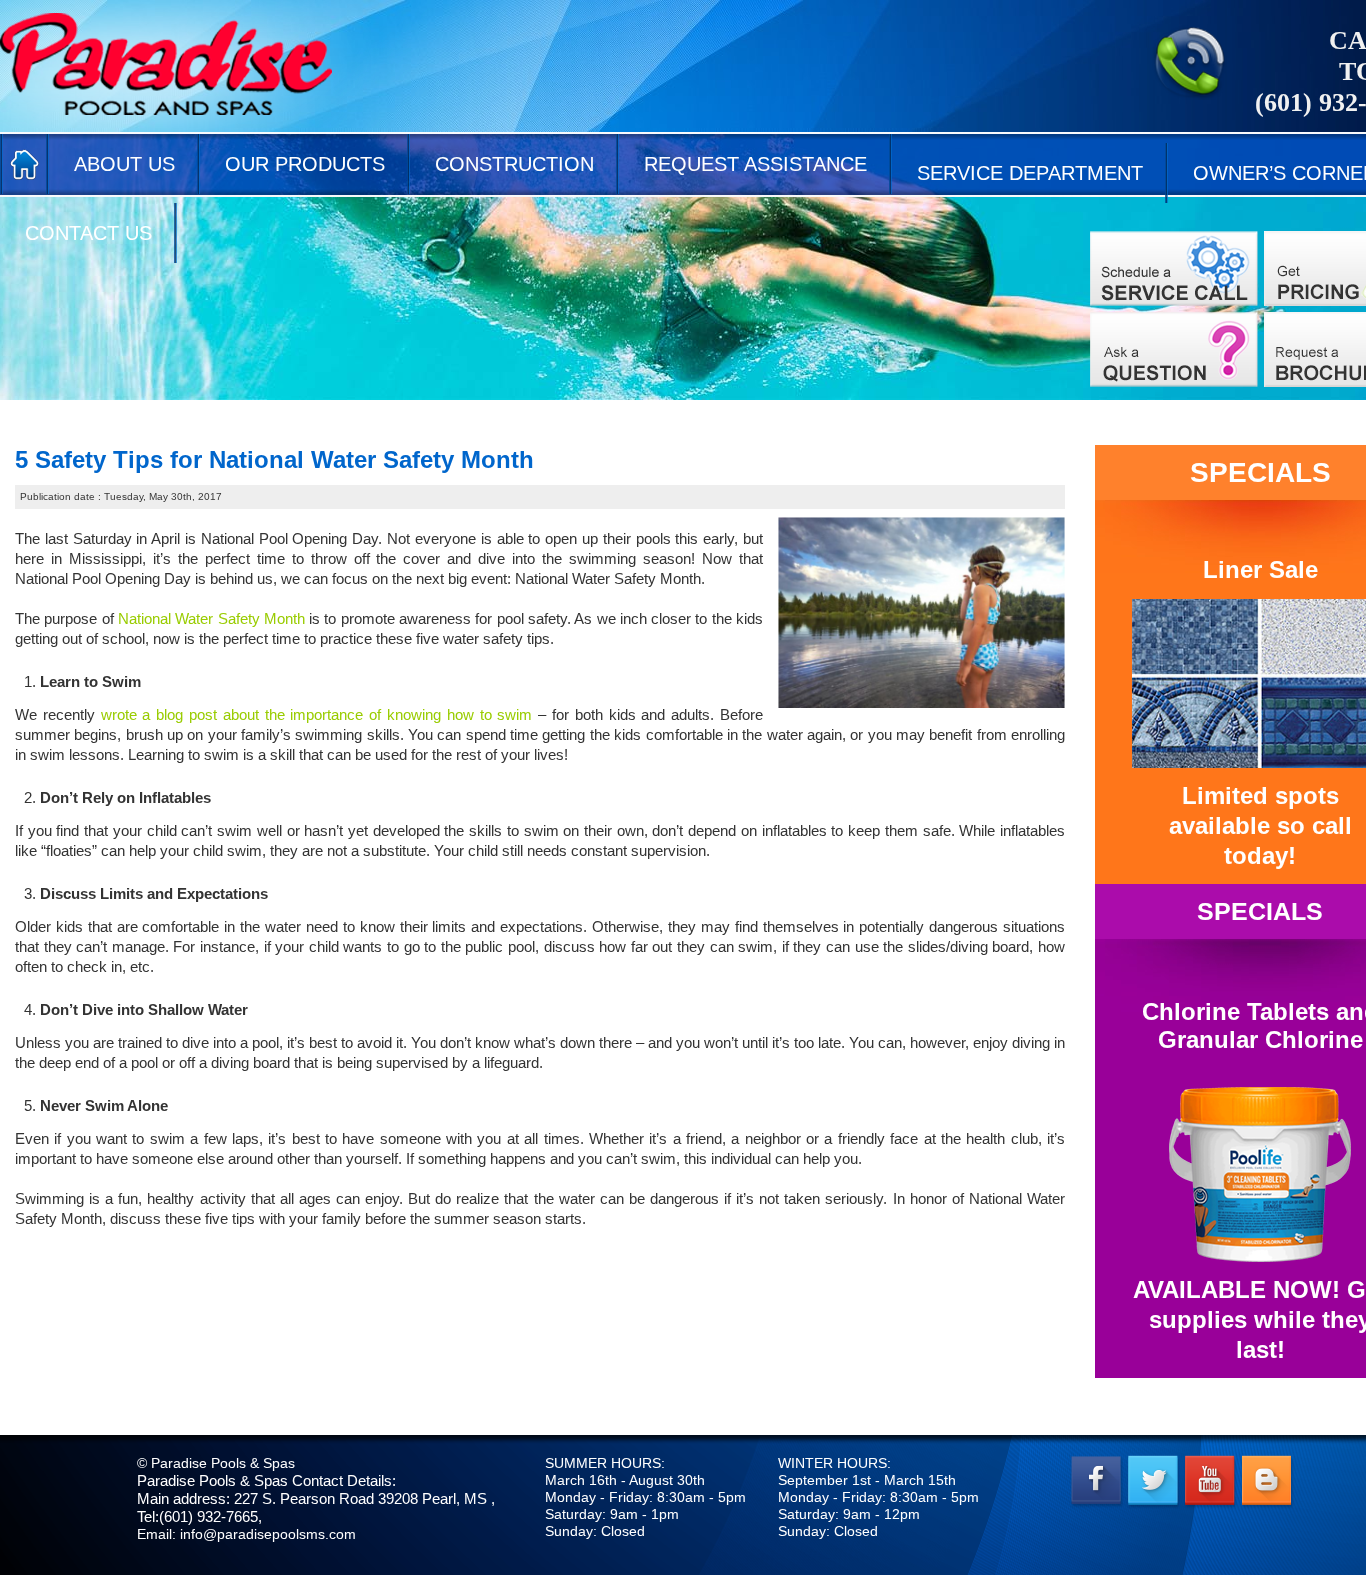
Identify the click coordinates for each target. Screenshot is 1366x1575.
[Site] (1174, 268)
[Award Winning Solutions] (1174, 349)
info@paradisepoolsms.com (268, 1534)
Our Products (305, 164)
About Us (124, 164)
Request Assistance (755, 164)
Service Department (1030, 173)
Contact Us (88, 233)
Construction (514, 164)
